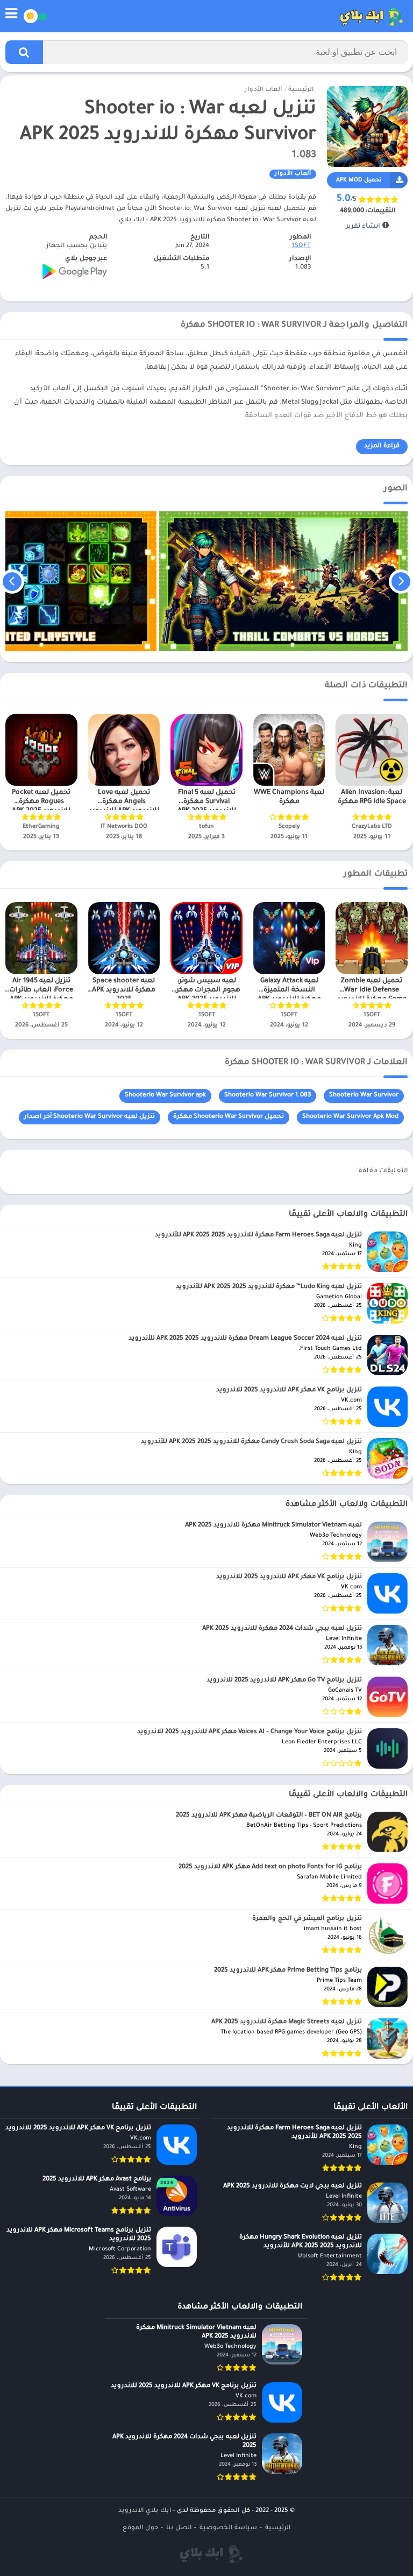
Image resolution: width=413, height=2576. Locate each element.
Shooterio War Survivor (364, 1096)
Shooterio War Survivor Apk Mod (350, 1117)
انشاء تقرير (364, 227)
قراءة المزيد (382, 446)
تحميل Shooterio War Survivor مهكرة (229, 1117)
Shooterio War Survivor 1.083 (268, 1096)
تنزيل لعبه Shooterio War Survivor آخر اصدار (90, 1117)
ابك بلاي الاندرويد (145, 2511)
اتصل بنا (179, 2528)
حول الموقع (140, 2528)
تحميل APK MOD (359, 180)
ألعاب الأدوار (263, 90)
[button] (24, 52)
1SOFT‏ (301, 246)
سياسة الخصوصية (228, 2528)
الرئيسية (301, 90)
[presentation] (401, 581)
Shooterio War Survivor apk (165, 1096)
